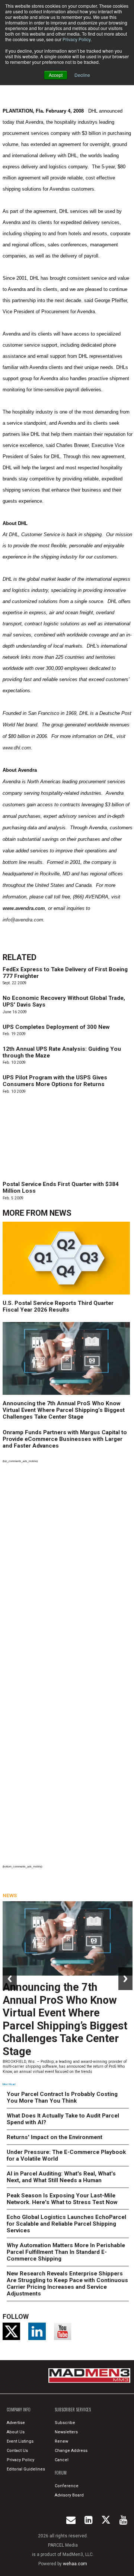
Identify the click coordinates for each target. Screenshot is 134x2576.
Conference (67, 2486)
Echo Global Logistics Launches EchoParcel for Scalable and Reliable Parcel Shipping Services (66, 2224)
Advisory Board (69, 2495)
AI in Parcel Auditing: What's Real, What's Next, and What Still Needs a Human (61, 2177)
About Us (16, 2432)
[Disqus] (68, 1568)
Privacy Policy (76, 39)
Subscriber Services (73, 2410)
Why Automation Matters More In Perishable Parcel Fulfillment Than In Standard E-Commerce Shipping (66, 2252)
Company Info (19, 2410)
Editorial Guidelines (26, 2469)
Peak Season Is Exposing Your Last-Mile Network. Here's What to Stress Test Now (62, 2199)
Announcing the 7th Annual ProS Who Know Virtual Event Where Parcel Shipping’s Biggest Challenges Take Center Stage (64, 1410)
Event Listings (20, 2441)
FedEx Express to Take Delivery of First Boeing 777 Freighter (65, 973)
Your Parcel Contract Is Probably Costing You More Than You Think (62, 2097)
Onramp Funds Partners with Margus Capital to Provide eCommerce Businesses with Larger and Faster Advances (65, 1439)
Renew (61, 2441)
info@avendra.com (23, 920)
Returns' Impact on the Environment (55, 2137)
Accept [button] (56, 75)
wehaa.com (75, 2564)
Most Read (9, 2084)
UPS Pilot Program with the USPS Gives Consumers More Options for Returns (55, 1081)
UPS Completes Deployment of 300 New (56, 1027)
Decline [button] (82, 75)
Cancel (62, 2460)
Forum (61, 2473)
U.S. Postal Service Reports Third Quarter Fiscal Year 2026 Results (58, 1306)
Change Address (71, 2451)
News (60, 1213)
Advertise (16, 2423)
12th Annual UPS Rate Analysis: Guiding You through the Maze (62, 1052)
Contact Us (17, 2451)
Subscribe (65, 2423)
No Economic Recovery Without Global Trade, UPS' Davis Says (64, 1001)
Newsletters (66, 2432)
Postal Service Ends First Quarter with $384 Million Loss (61, 1187)
